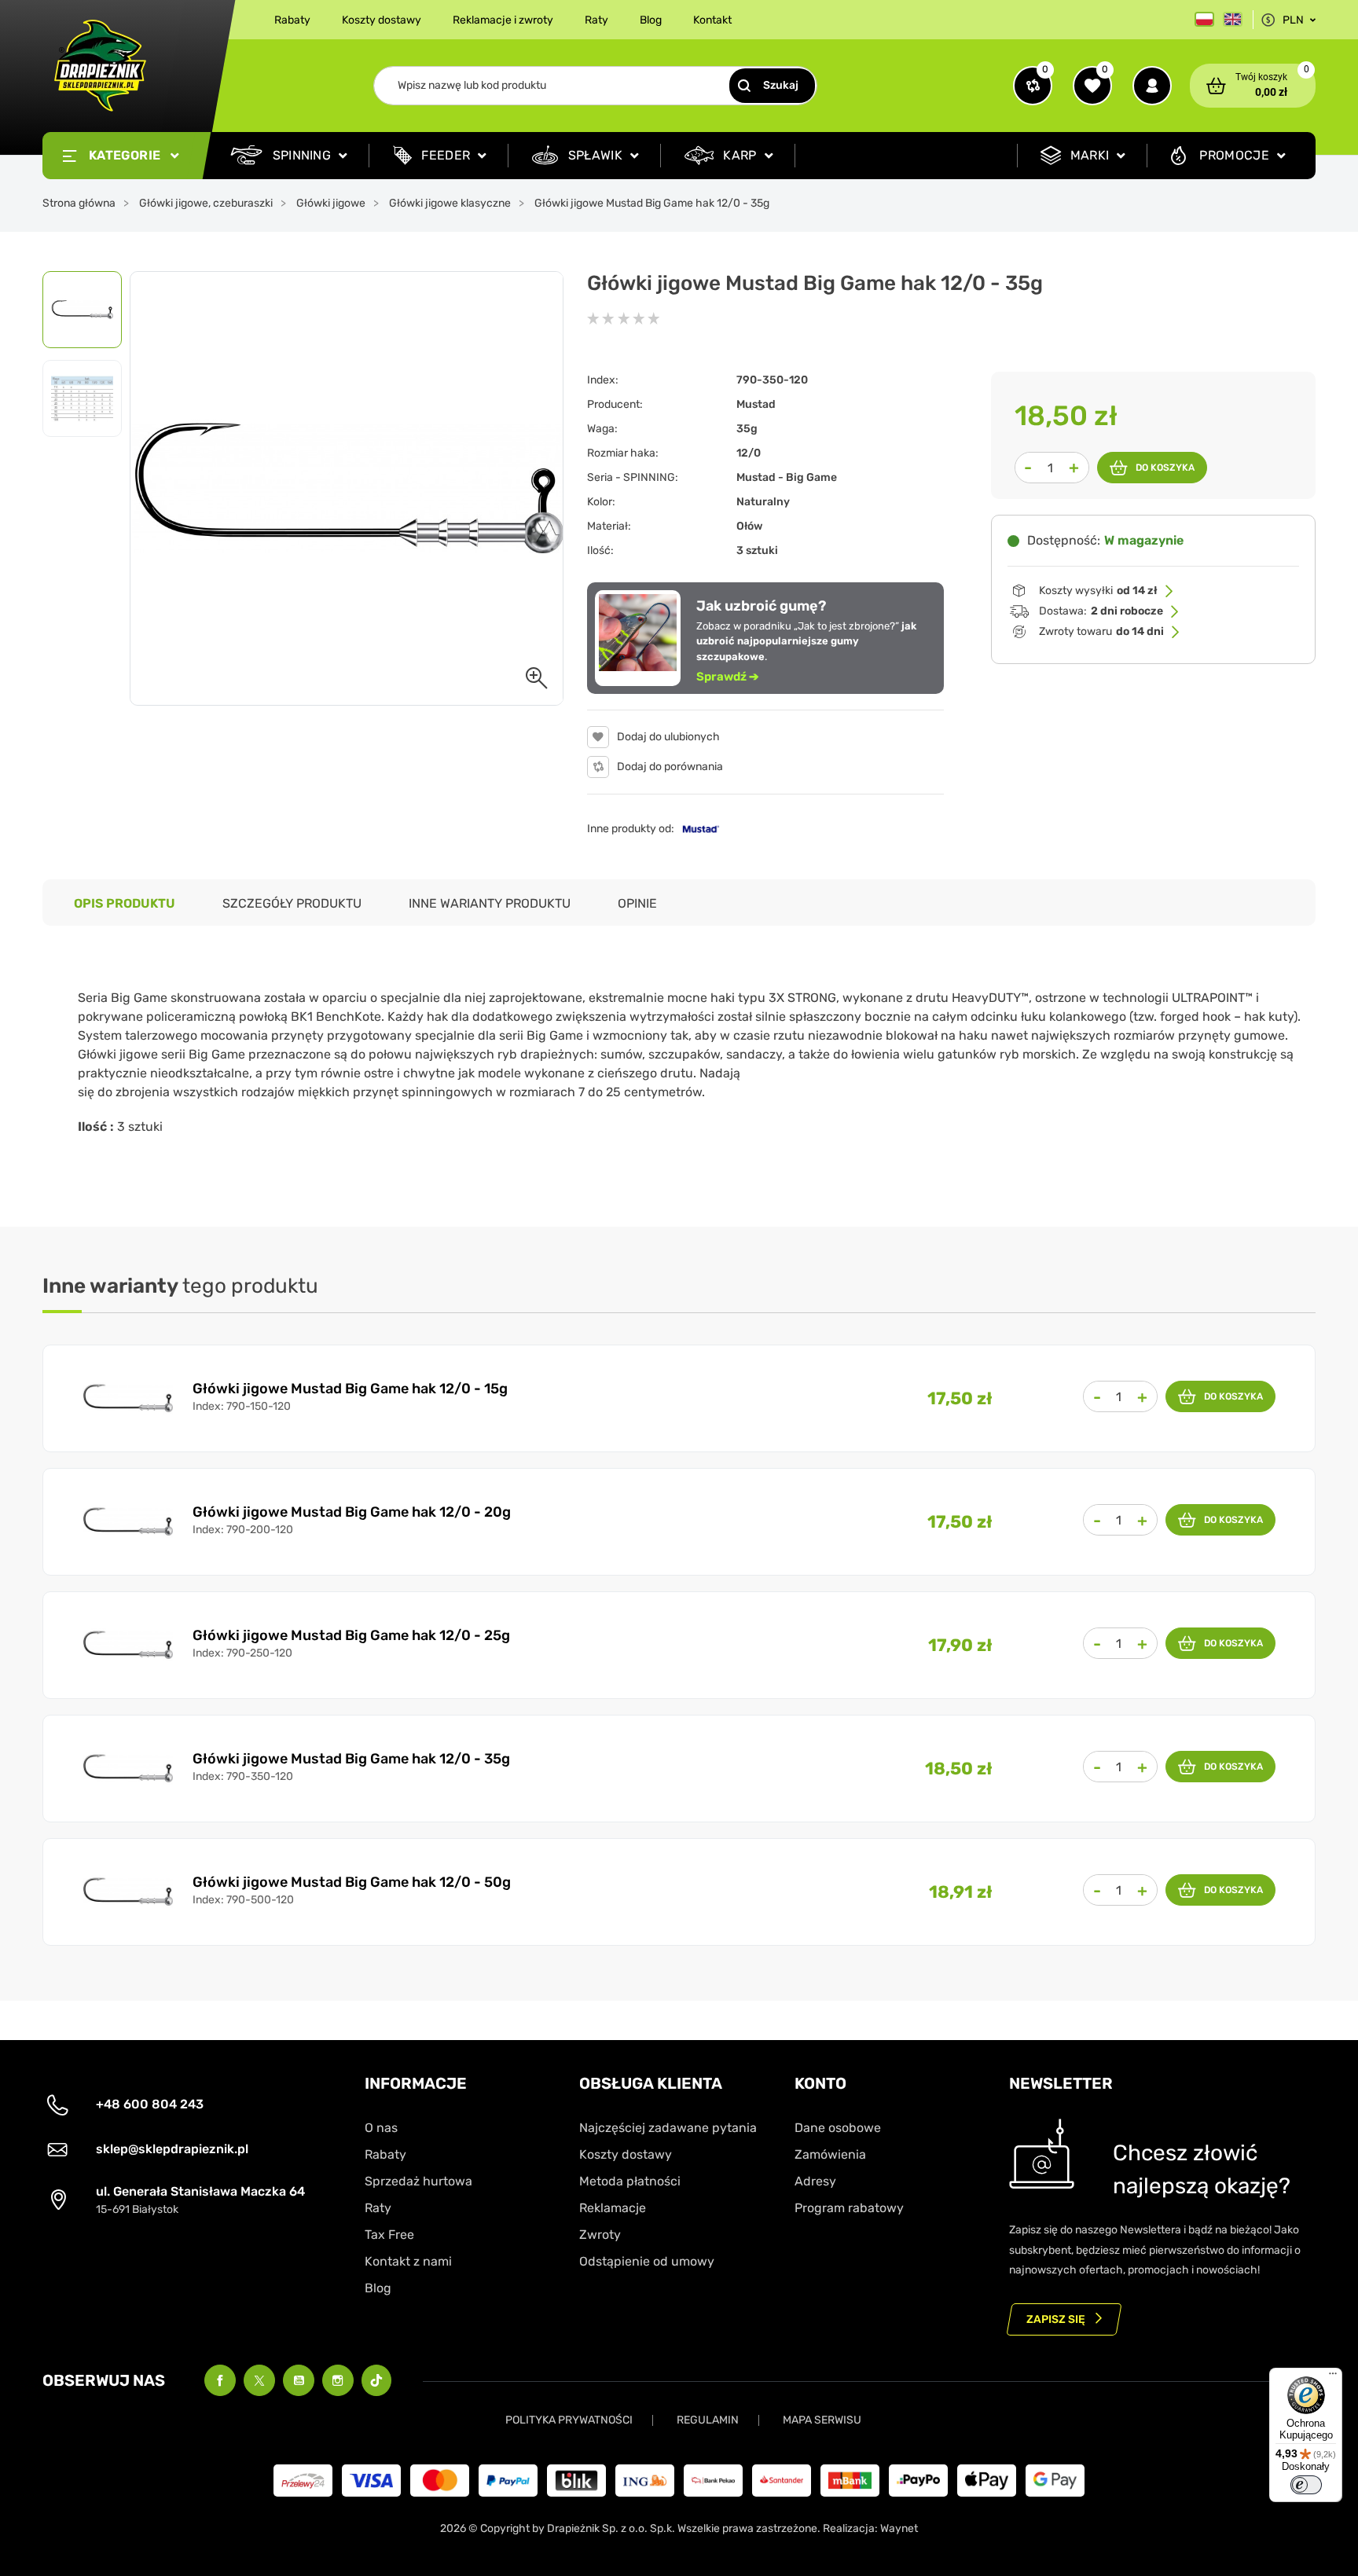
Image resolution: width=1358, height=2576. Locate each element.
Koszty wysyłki (1098, 591)
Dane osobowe (838, 2128)
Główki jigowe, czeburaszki (206, 203)
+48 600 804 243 (150, 2104)
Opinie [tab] (637, 903)
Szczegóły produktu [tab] (292, 903)
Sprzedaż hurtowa (418, 2181)
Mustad (756, 404)
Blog (651, 20)
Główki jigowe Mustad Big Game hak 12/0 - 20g (352, 1512)
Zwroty (600, 2235)
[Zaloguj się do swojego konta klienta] (1152, 86)
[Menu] (1333, 2377)
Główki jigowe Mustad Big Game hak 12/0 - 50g (352, 1882)
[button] (1253, 86)
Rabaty (292, 20)
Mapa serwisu (822, 2420)
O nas (381, 2128)
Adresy (815, 2181)
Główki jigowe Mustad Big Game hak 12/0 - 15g (350, 1389)
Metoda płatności (630, 2181)
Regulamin (708, 2420)
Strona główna (79, 203)
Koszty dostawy (382, 20)
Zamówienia (830, 2154)
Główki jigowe (331, 203)
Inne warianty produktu (490, 903)
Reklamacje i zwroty (503, 20)
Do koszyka (1165, 468)
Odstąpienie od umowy (647, 2261)
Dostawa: (1101, 611)
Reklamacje (613, 2208)
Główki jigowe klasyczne (450, 203)
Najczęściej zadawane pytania (668, 2128)
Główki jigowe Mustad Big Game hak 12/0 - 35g (351, 1759)
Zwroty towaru (1101, 631)
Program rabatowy (849, 2208)
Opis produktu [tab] (125, 903)
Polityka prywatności (569, 2420)
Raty (596, 20)
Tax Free (389, 2235)
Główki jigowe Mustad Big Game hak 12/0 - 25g (351, 1635)
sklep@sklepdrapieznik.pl (172, 2149)
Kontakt (712, 20)
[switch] (1306, 2485)
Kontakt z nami (408, 2261)
